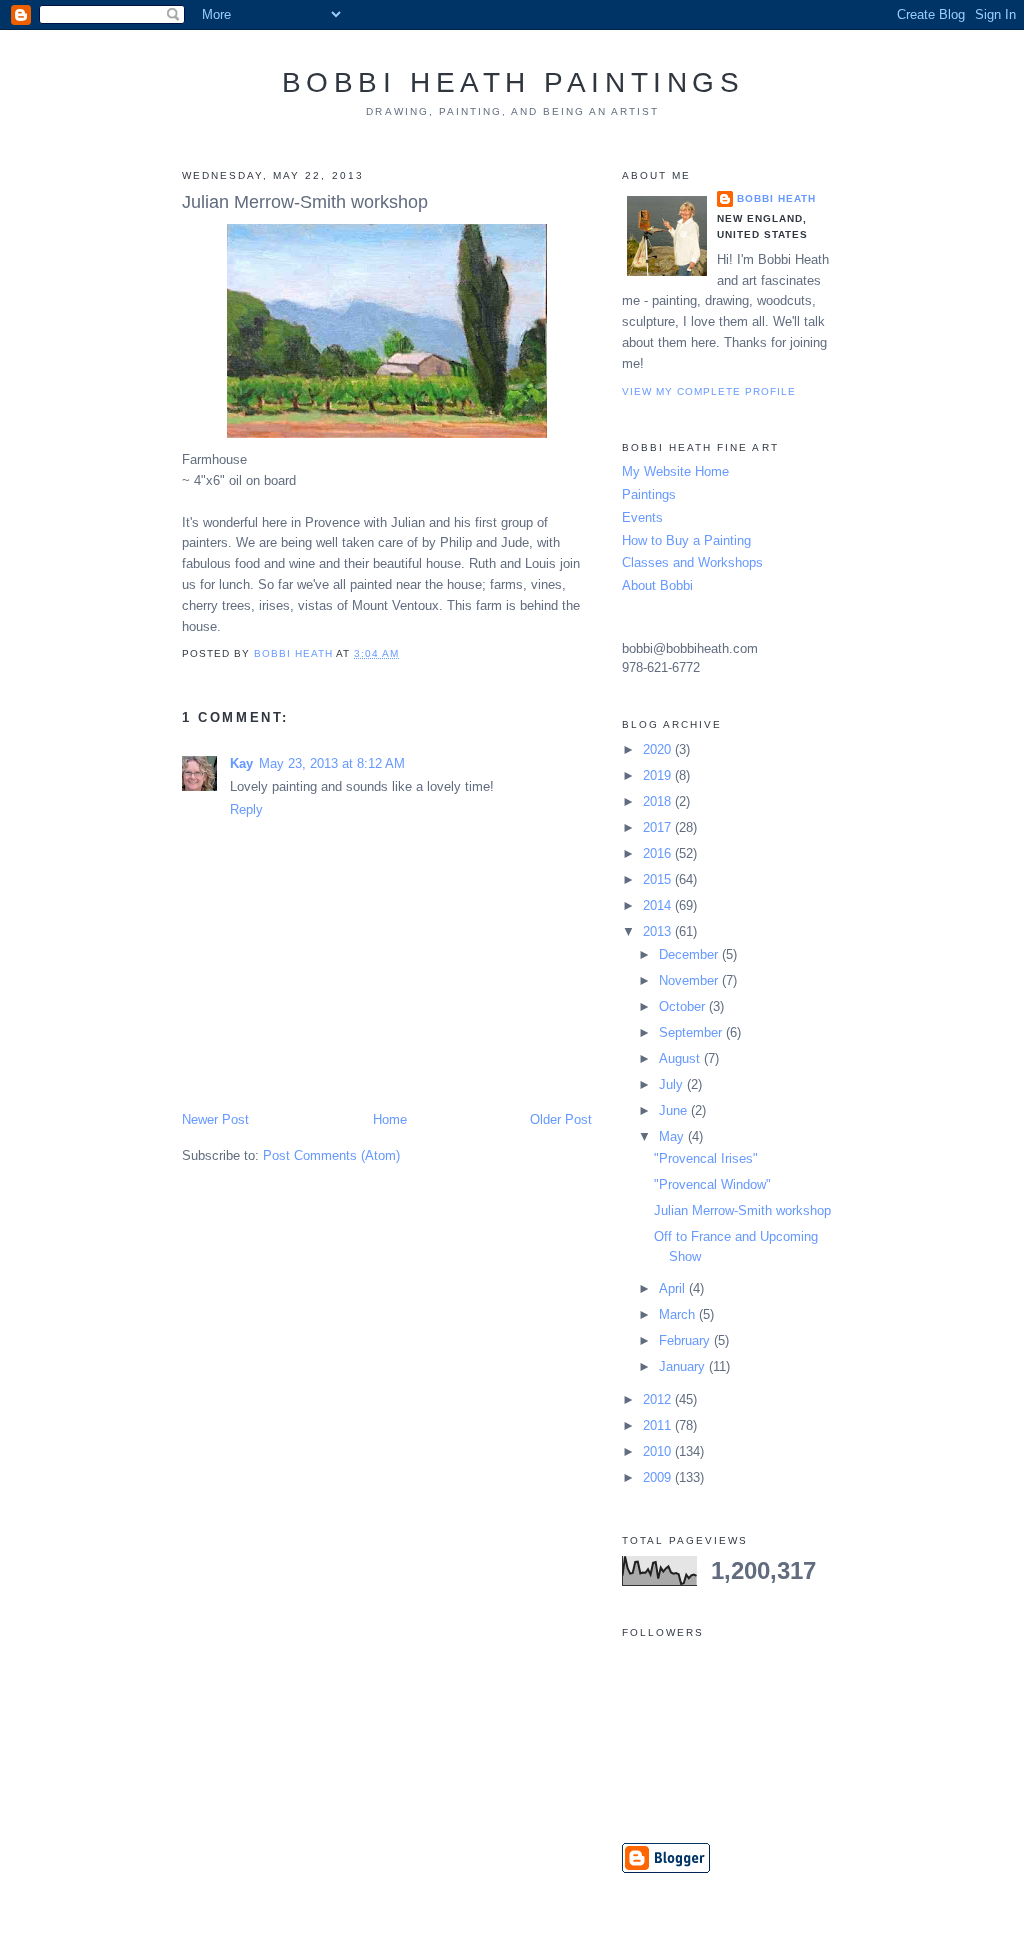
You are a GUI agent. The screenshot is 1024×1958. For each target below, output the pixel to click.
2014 (659, 905)
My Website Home (675, 471)
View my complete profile (709, 391)
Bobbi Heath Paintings (513, 82)
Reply (246, 809)
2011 (659, 1425)
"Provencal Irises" (706, 1158)
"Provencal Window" (712, 1184)
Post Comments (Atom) (331, 1155)
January (684, 1366)
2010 (659, 1451)
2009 (659, 1477)
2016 (659, 853)
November (690, 980)
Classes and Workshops (692, 562)
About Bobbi (657, 585)
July (673, 1084)
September (692, 1032)
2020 (659, 749)
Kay (241, 763)
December (690, 954)
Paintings (649, 494)
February (686, 1340)
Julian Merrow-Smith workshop (742, 1210)
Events (642, 517)
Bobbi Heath (776, 198)
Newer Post (215, 1119)
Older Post (561, 1119)
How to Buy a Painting (686, 540)
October (684, 1006)
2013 (659, 931)
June (675, 1110)
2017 (659, 827)
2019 (659, 775)
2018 (659, 801)
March (679, 1314)
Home (390, 1119)
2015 (659, 879)
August (681, 1058)
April (674, 1288)
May (673, 1136)
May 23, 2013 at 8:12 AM (332, 763)
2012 (659, 1399)
